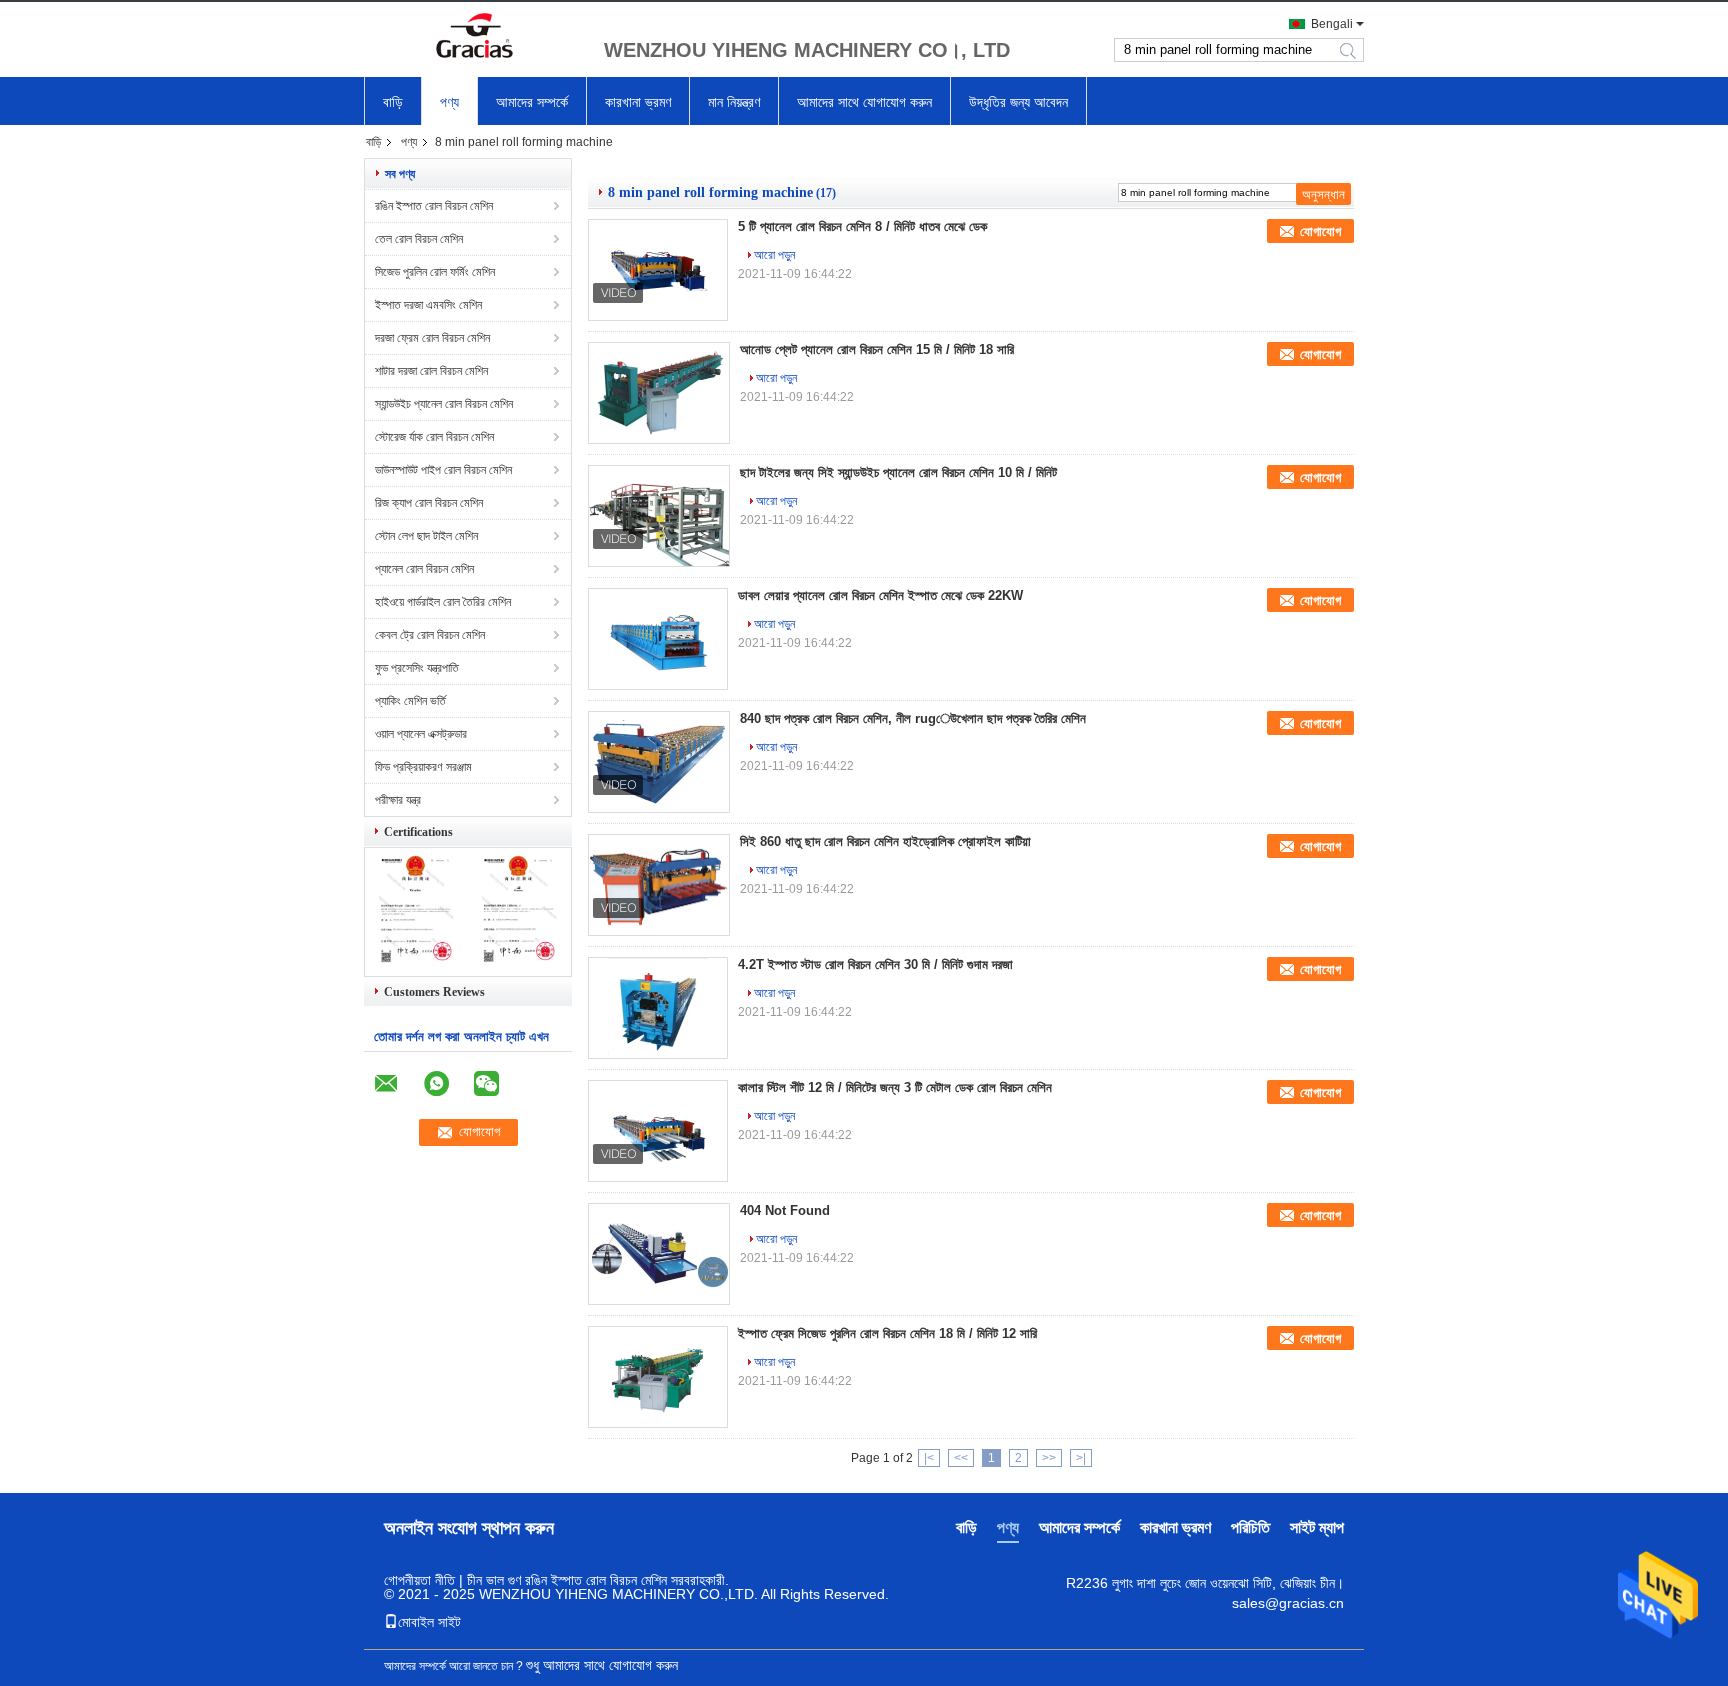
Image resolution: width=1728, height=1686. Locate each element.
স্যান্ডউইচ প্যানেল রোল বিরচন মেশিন (444, 404)
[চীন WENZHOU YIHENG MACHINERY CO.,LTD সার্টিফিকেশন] (416, 959)
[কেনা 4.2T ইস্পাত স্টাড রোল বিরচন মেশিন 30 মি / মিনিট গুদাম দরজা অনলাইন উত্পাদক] (658, 1008)
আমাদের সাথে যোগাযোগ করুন (864, 102)
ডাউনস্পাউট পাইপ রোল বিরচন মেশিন (443, 470)
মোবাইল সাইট (429, 1622)
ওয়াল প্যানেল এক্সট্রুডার (421, 734)
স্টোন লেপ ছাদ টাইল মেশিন (426, 536)
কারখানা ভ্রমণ (638, 102)
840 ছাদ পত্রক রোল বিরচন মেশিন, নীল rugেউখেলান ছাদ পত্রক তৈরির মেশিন (913, 718)
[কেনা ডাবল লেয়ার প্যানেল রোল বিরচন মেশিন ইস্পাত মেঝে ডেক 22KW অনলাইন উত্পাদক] (658, 639)
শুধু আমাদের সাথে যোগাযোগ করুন (602, 1665)
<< (961, 1458)
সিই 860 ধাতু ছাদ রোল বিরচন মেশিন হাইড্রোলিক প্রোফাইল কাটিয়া (885, 841)
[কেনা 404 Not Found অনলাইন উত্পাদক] (659, 1254)
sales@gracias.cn (1288, 1603)
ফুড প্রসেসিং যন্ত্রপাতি (417, 668)
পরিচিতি (1250, 1527)
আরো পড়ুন (774, 255)
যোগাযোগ (1320, 231)
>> (1049, 1458)
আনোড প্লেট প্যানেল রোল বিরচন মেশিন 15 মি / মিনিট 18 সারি (877, 349)
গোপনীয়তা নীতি (419, 1580)
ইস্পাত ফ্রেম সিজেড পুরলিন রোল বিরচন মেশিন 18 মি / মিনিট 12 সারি (887, 1333)
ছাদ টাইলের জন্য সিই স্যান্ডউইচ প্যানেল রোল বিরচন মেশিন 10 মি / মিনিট (898, 472)
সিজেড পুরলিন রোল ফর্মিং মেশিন (435, 272)
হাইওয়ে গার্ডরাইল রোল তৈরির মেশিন (443, 602)
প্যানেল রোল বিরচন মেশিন (424, 569)
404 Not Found (785, 1210)
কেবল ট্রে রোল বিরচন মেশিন (430, 635)
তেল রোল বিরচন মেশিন (419, 239)
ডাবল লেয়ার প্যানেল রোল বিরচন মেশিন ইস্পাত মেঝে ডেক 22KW (880, 595)
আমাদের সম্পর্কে (532, 102)
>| (1081, 1458)
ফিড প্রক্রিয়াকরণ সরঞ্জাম (423, 767)
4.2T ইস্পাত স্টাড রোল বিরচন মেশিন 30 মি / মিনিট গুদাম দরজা (875, 964)
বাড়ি (393, 102)
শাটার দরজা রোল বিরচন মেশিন (431, 371)
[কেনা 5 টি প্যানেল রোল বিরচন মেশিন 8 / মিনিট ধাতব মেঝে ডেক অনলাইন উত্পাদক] (658, 270)
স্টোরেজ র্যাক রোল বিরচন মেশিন (434, 437)
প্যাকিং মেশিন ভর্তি (410, 701)
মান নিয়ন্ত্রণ (734, 102)
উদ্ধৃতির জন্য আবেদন (1018, 102)
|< (929, 1458)
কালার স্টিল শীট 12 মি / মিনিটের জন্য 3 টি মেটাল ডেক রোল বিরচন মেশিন (895, 1087)
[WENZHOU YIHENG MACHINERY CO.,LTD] (474, 38)
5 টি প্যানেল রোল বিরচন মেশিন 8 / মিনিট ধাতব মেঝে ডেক (862, 226)
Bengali (1332, 24)
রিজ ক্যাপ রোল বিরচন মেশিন (429, 503)
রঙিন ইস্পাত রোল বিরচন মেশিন (434, 206)
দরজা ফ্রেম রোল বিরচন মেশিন (432, 338)
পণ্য (449, 102)
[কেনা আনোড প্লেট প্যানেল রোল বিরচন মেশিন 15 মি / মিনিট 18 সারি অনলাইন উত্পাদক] (659, 393)
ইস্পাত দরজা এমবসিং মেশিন (428, 305)
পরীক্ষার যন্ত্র (398, 800)
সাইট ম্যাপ (1317, 1527)
